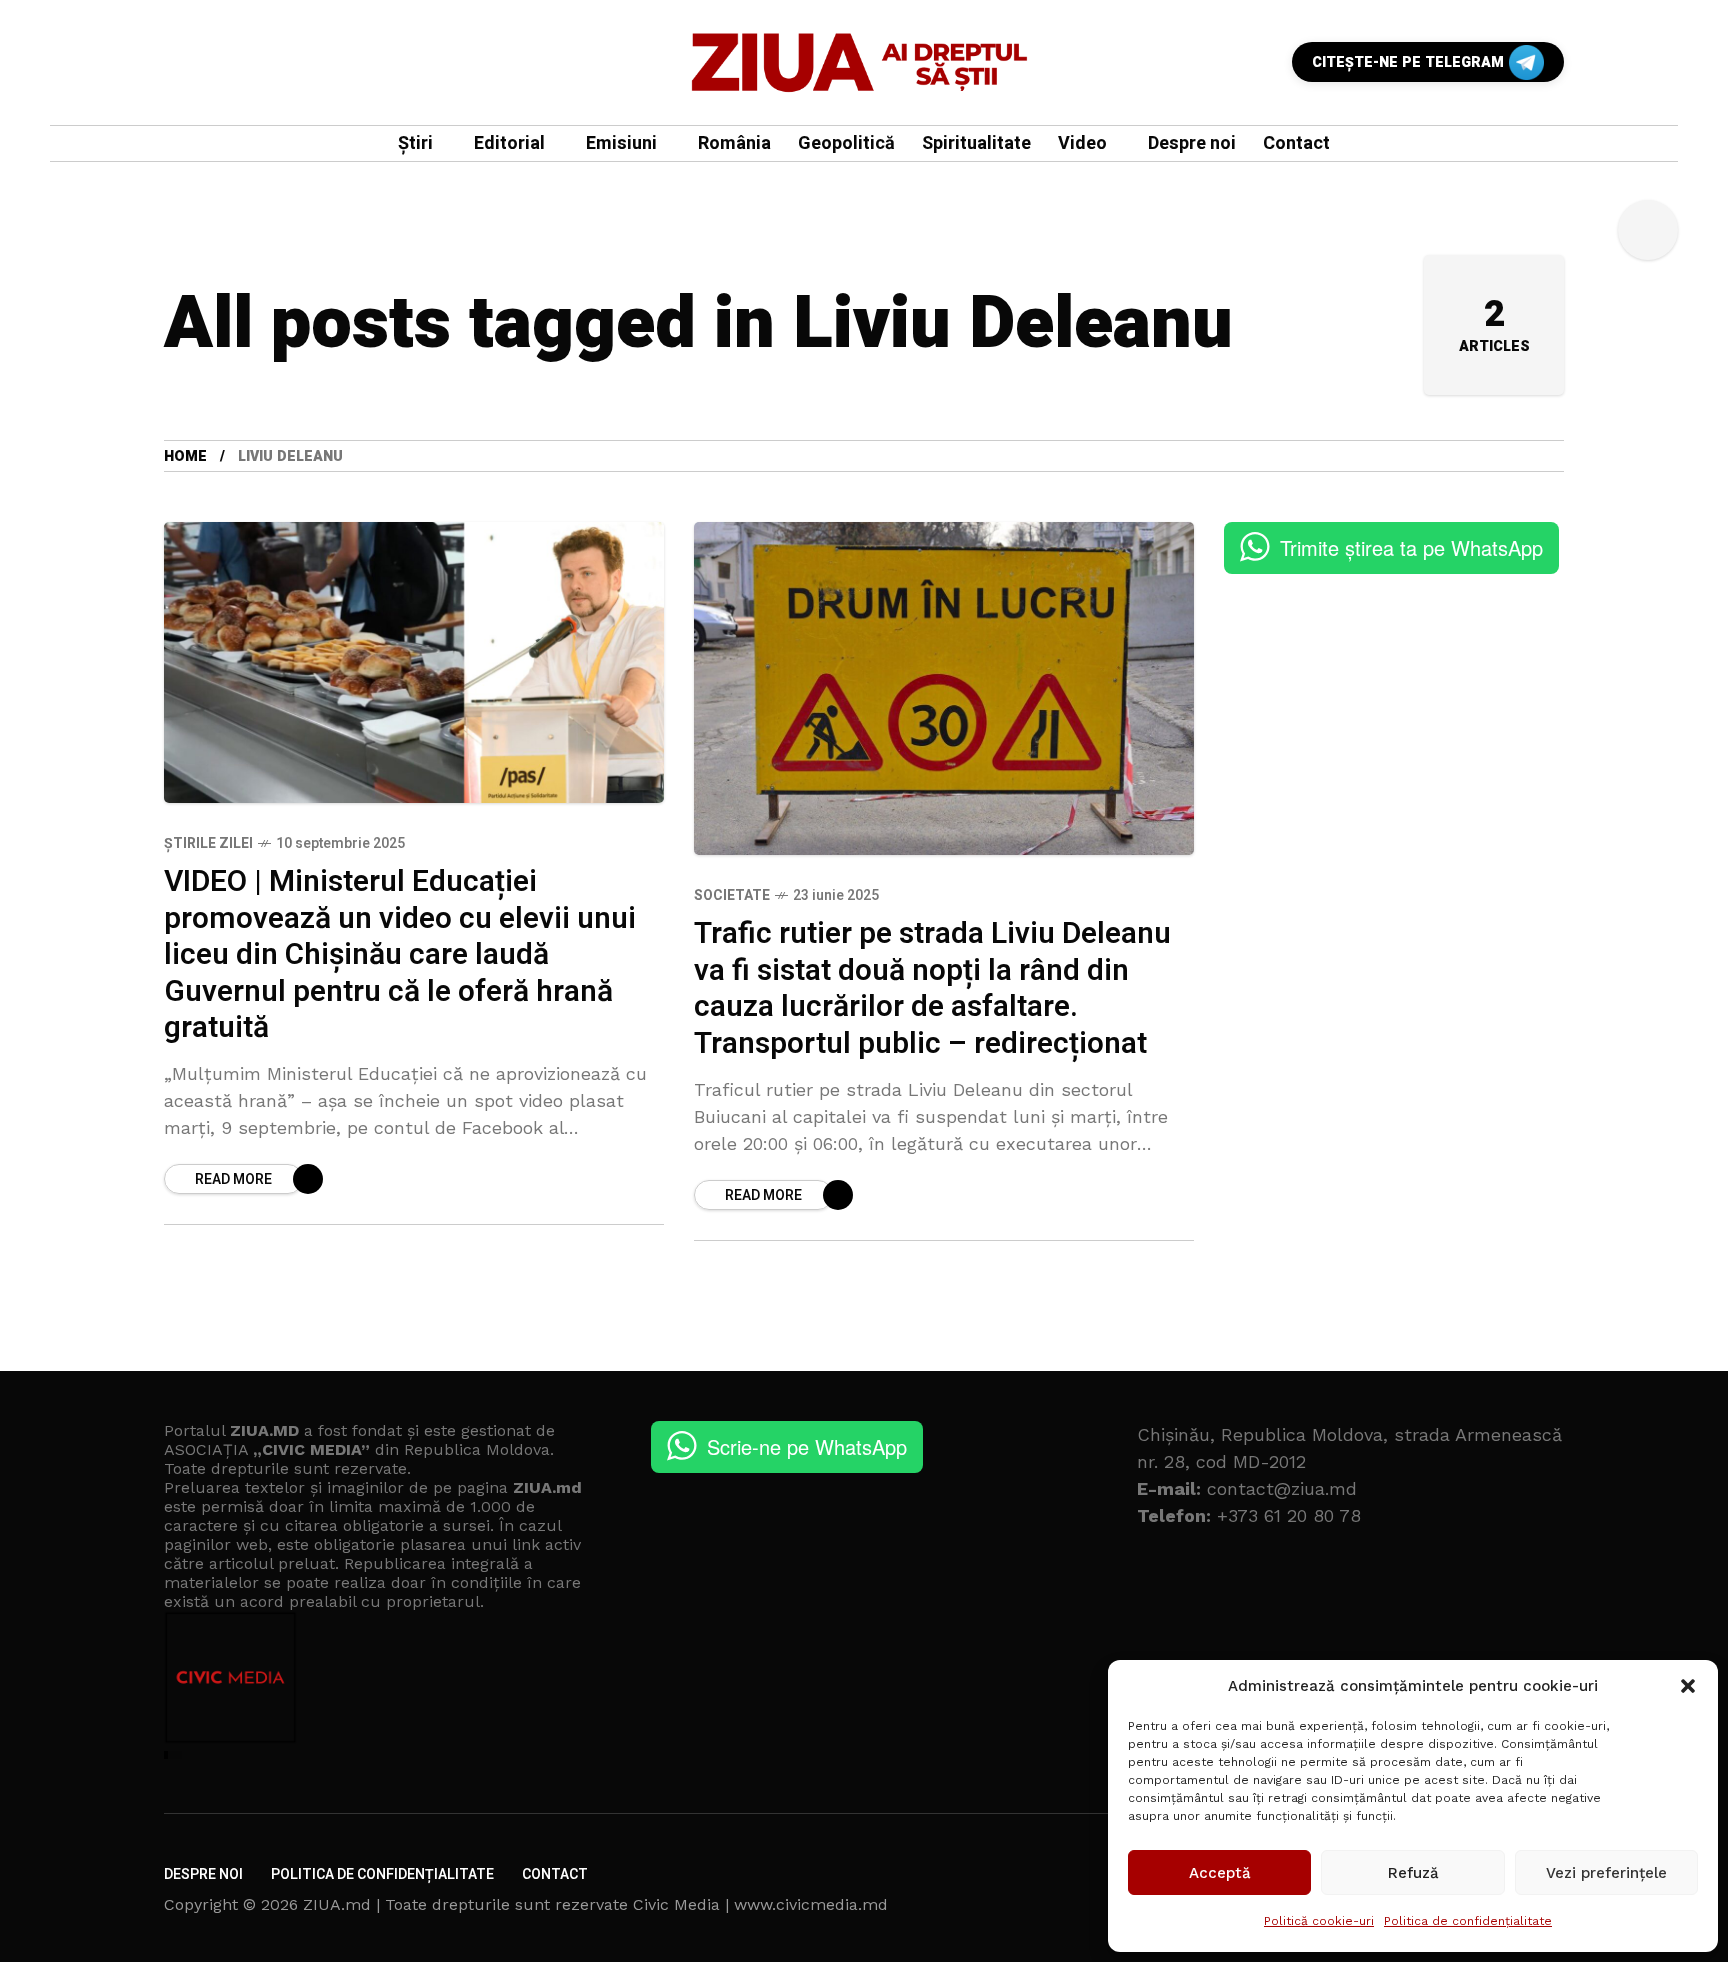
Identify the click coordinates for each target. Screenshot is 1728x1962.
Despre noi (203, 1874)
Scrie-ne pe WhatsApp (807, 1446)
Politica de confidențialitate (1468, 1921)
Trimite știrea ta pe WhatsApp (1411, 547)
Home (185, 456)
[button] (1688, 1686)
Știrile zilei (208, 843)
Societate (732, 895)
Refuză (1413, 1873)
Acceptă (1220, 1873)
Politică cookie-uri (1319, 1921)
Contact (555, 1874)
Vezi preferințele (1606, 1873)
